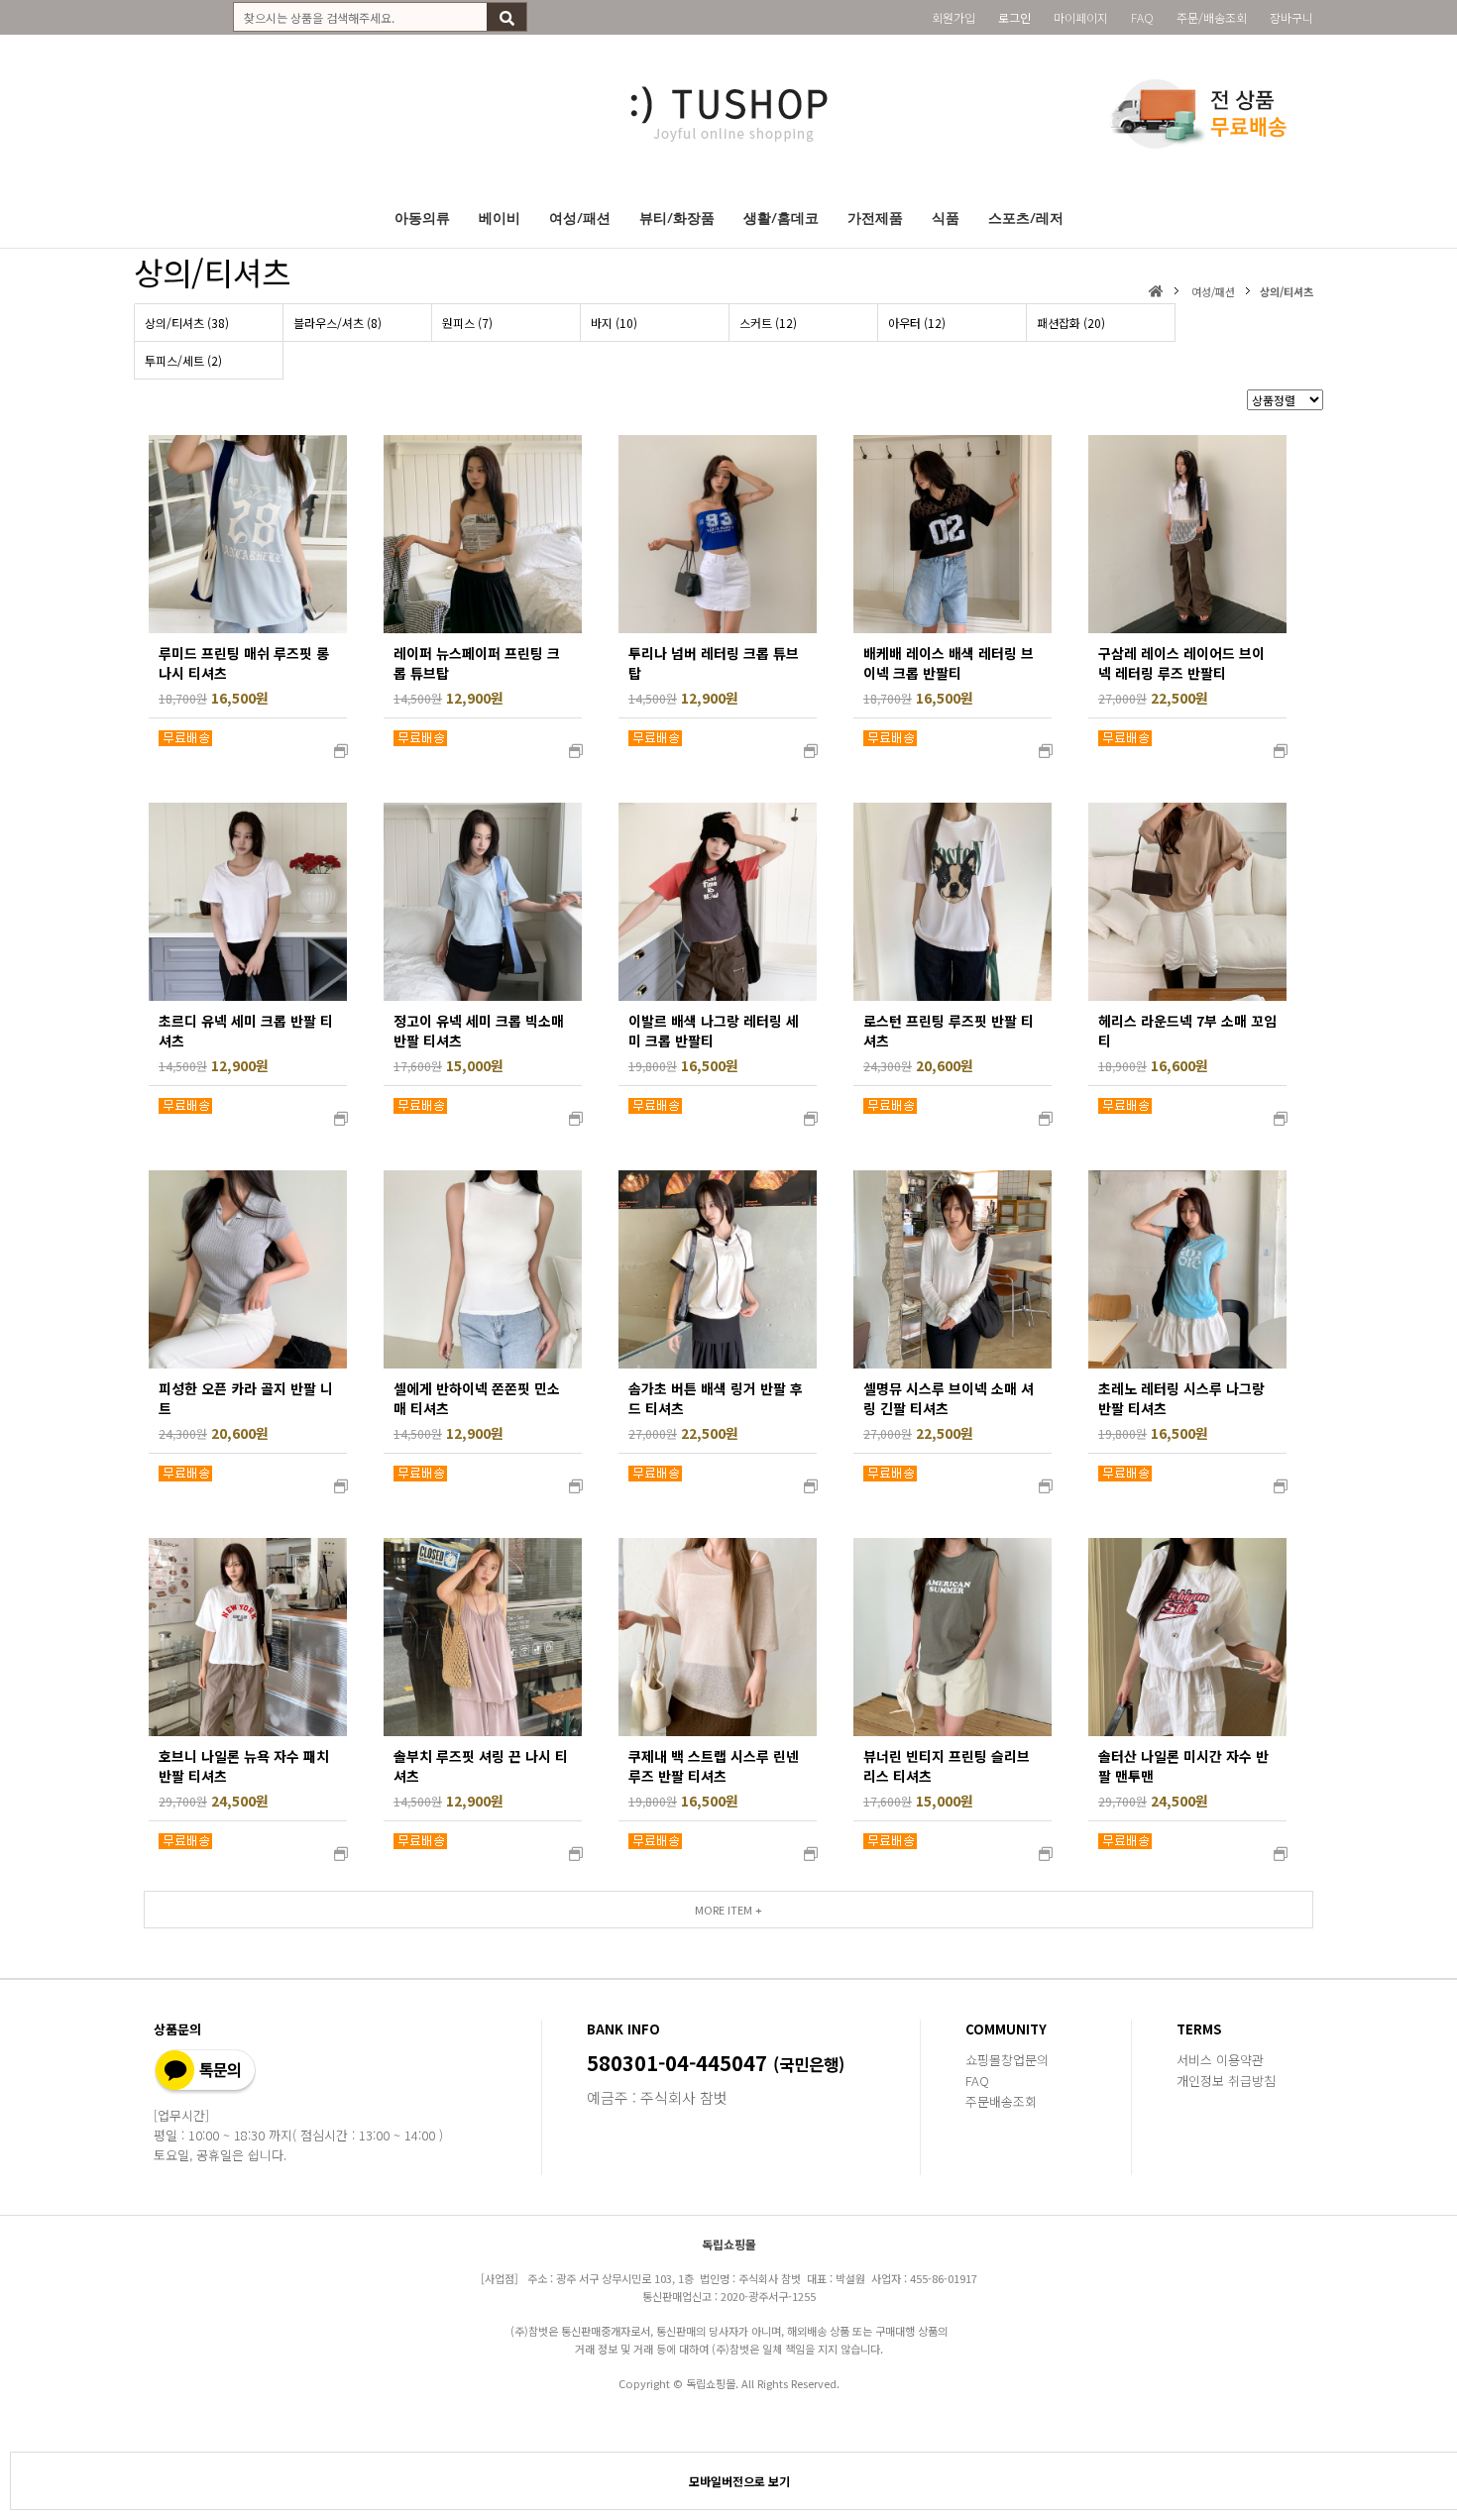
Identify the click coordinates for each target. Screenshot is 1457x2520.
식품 (946, 219)
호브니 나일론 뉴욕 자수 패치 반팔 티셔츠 (244, 1766)
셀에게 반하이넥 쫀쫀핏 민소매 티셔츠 (477, 1398)
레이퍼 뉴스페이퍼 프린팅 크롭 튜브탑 (477, 663)
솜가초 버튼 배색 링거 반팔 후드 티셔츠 (716, 1398)
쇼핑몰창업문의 (1007, 2060)
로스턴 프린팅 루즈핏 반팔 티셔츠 (949, 1031)
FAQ (1142, 17)
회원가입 (953, 17)
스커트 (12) (768, 323)
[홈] (1159, 290)
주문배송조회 (1001, 2101)
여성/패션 (580, 219)
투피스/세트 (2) (183, 360)
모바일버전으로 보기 (739, 2481)
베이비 (500, 219)
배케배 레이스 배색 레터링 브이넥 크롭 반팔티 (949, 663)
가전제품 (875, 219)
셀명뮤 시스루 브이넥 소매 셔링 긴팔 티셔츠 (949, 1398)
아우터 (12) (917, 323)
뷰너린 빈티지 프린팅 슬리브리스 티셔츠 (947, 1766)
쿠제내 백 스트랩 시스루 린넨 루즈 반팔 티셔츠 (714, 1766)
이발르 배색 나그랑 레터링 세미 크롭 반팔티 (714, 1031)
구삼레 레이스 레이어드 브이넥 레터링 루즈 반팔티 (1181, 663)
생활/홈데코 (781, 219)
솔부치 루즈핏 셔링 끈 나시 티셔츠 (481, 1766)
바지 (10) (614, 323)
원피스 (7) (467, 323)
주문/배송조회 (1212, 17)
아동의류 (422, 219)
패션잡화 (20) (1071, 323)
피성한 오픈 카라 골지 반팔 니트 (246, 1398)
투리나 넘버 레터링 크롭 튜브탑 (714, 663)
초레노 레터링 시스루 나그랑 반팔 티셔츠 (1181, 1398)
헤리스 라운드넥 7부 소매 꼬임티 (1187, 1031)
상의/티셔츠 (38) (187, 323)
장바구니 (1291, 17)
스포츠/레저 (1026, 219)
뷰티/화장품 (677, 219)
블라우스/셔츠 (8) (337, 323)
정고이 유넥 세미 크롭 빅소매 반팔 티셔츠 (479, 1031)
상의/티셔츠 (1287, 291)
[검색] (506, 17)
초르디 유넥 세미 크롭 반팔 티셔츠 (246, 1031)
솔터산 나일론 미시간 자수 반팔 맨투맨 (1183, 1766)
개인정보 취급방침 (1226, 2081)
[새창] (341, 751)
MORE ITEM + (728, 1910)
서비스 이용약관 (1220, 2060)
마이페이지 (1081, 17)
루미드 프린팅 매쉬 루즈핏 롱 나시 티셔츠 (244, 663)
